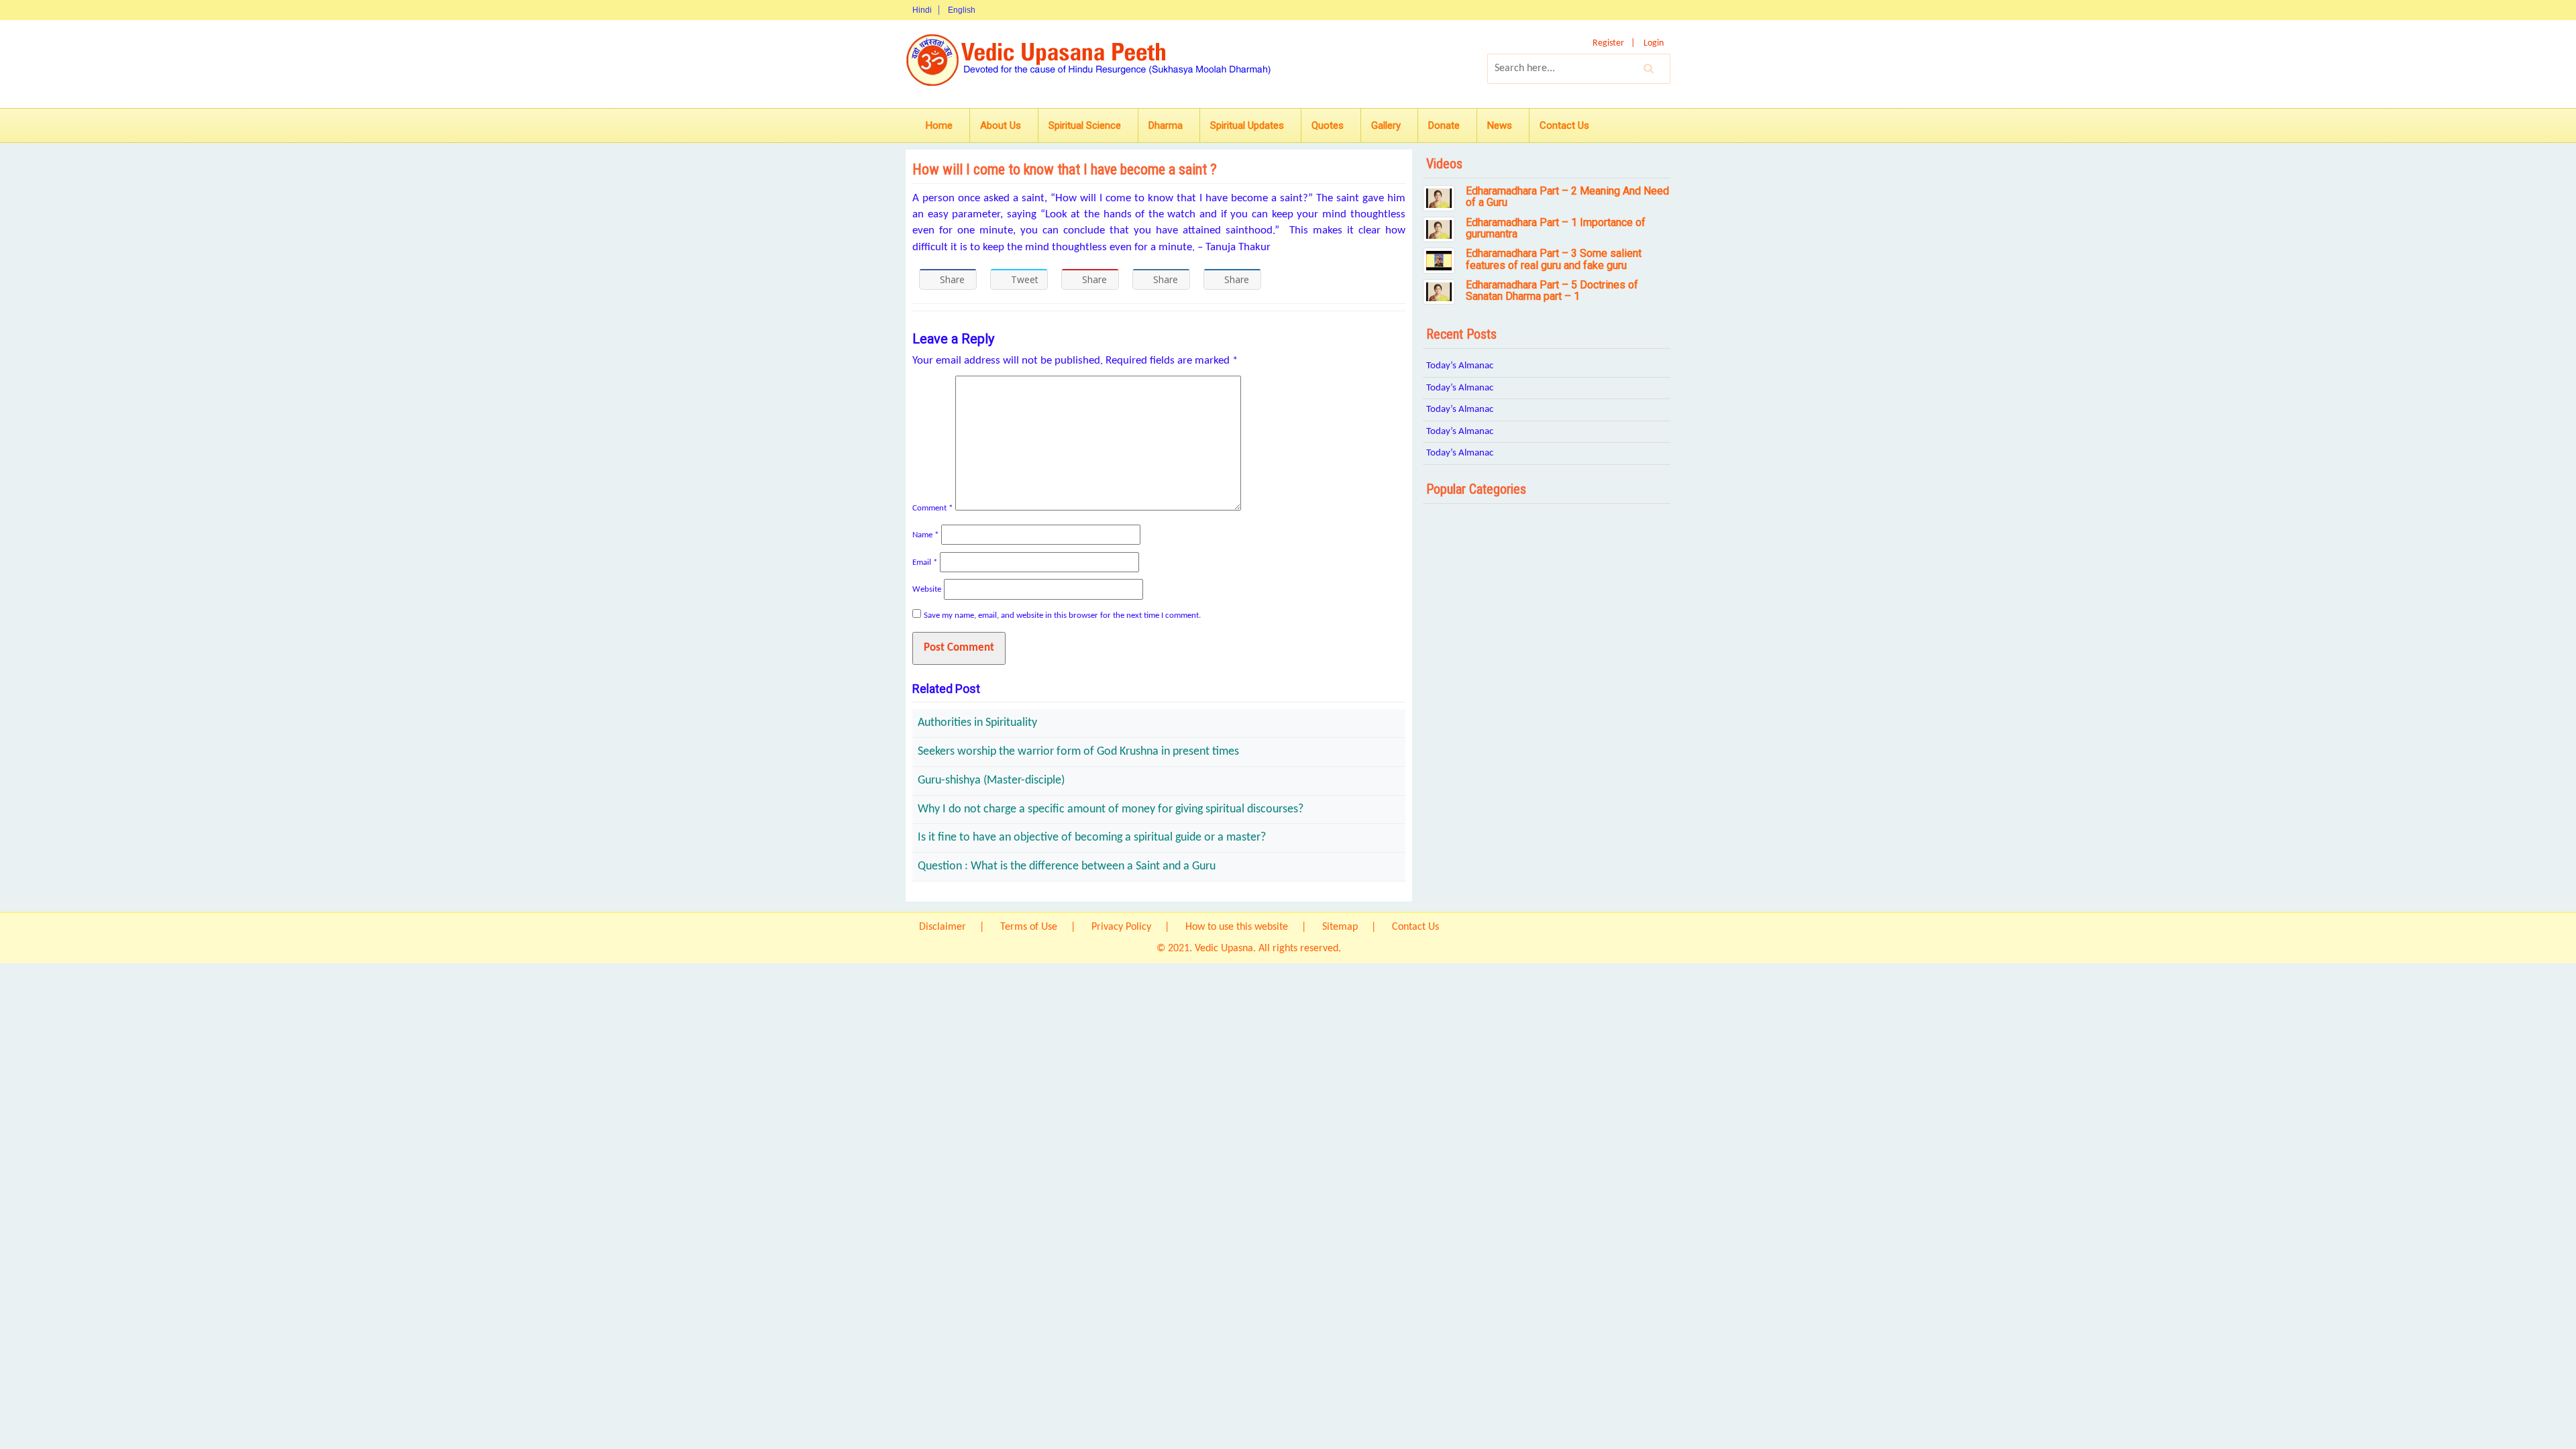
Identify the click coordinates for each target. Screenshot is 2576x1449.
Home (939, 125)
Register (1608, 43)
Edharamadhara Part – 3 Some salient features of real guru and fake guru (1554, 259)
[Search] (1649, 68)
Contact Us (1564, 125)
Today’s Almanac (1460, 366)
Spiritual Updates (1247, 125)
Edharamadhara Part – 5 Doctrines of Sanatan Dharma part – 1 (1552, 291)
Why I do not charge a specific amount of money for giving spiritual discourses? (1111, 809)
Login (1654, 43)
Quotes (1328, 125)
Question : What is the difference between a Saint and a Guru (1067, 866)
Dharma (1166, 125)
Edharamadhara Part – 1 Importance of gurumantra (1556, 228)
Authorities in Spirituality (977, 723)
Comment (932, 508)
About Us (1001, 125)
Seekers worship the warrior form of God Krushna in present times (1078, 752)
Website (927, 589)
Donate (1444, 125)
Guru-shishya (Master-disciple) (991, 781)
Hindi (922, 10)
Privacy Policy (1121, 927)
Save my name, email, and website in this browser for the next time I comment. (1062, 615)
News (1500, 125)
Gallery (1386, 125)
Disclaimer (943, 927)
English (962, 10)
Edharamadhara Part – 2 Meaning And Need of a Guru (1567, 197)
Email (925, 562)
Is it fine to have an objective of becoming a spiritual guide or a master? (1092, 838)
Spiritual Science (1085, 125)
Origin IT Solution (1382, 949)
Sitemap (1340, 927)
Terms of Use (1029, 927)
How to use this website (1237, 927)
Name (925, 535)
